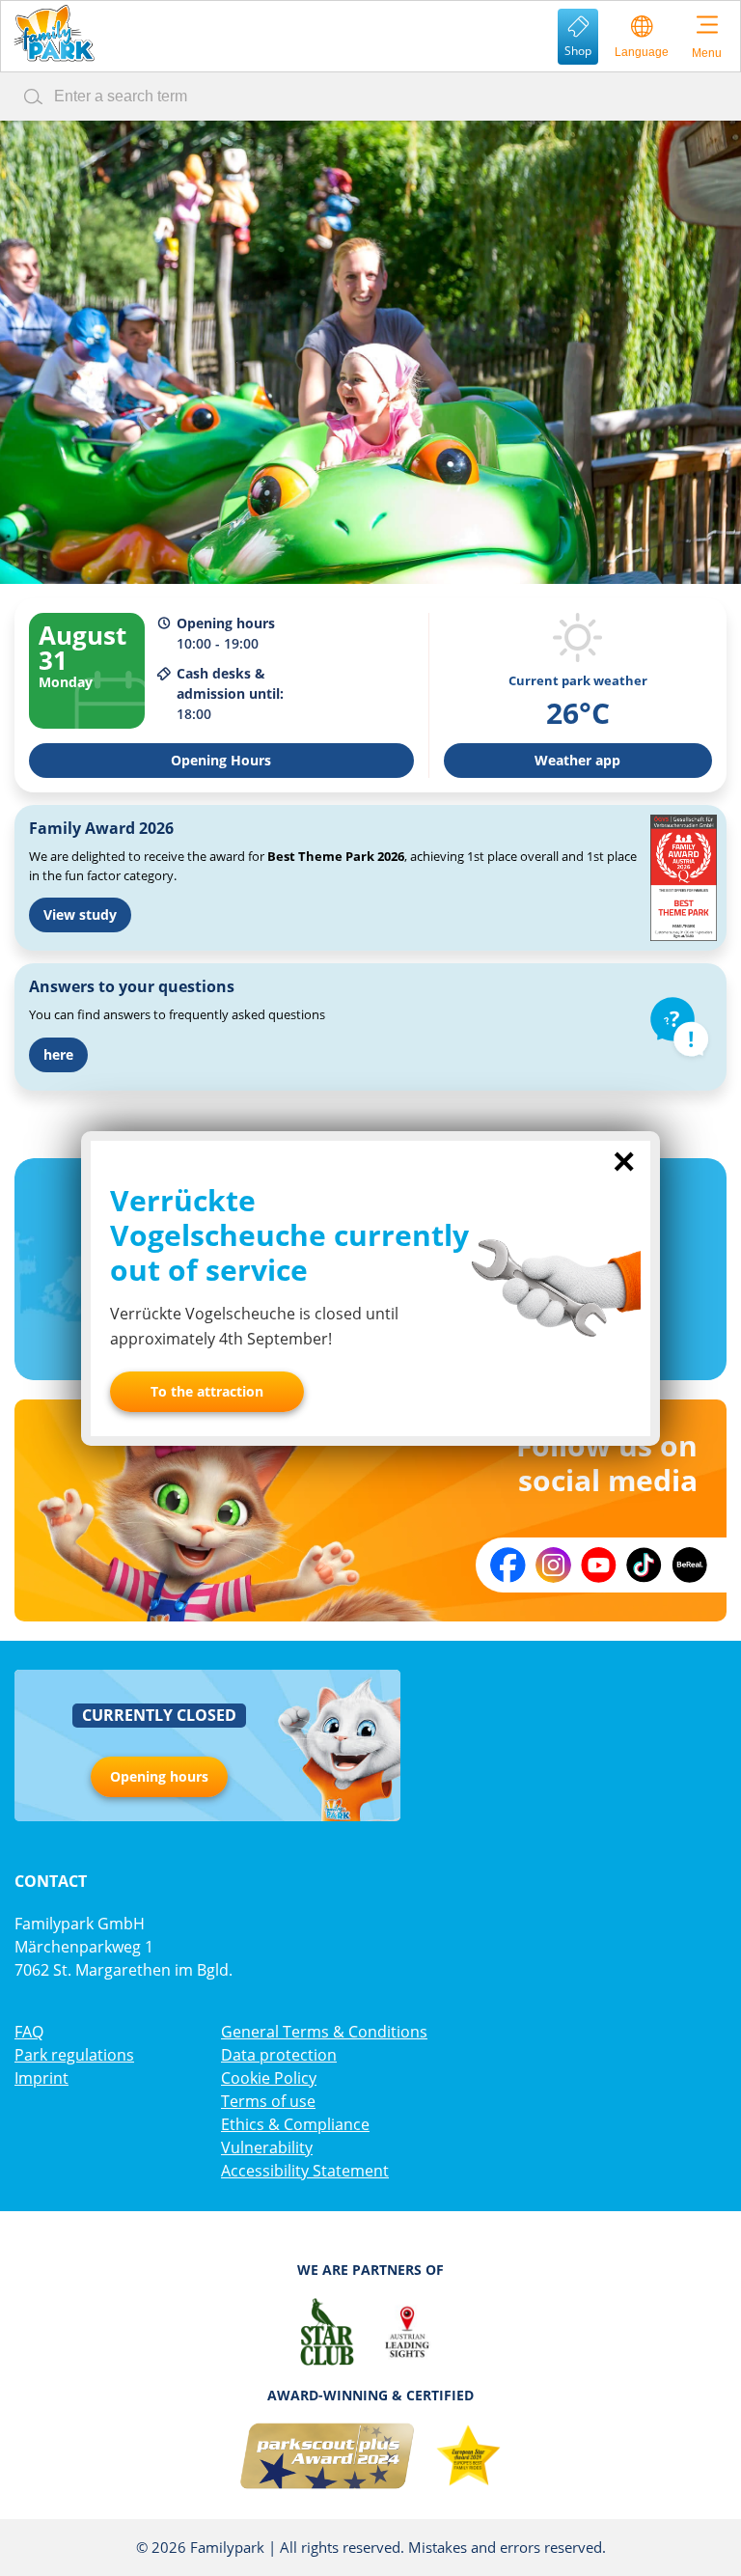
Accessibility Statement (305, 2171)
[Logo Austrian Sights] (407, 2332)
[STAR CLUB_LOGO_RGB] (328, 2332)
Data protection (279, 2055)
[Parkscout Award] (328, 2456)
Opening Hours (221, 760)
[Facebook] (508, 1565)
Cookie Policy (269, 2078)
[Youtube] (599, 1565)
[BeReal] (689, 1565)
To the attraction (207, 1391)
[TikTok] (644, 1565)
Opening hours (159, 1776)
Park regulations (74, 2055)
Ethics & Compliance (295, 2124)
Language (642, 52)
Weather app (577, 760)
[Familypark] (54, 33)
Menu (707, 53)
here (58, 1054)
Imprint (41, 2078)
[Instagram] (553, 1565)
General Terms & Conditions (324, 2032)
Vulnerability (267, 2147)
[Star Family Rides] (468, 2456)
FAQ (29, 2032)
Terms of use (268, 2101)
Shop (578, 51)
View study (80, 914)
